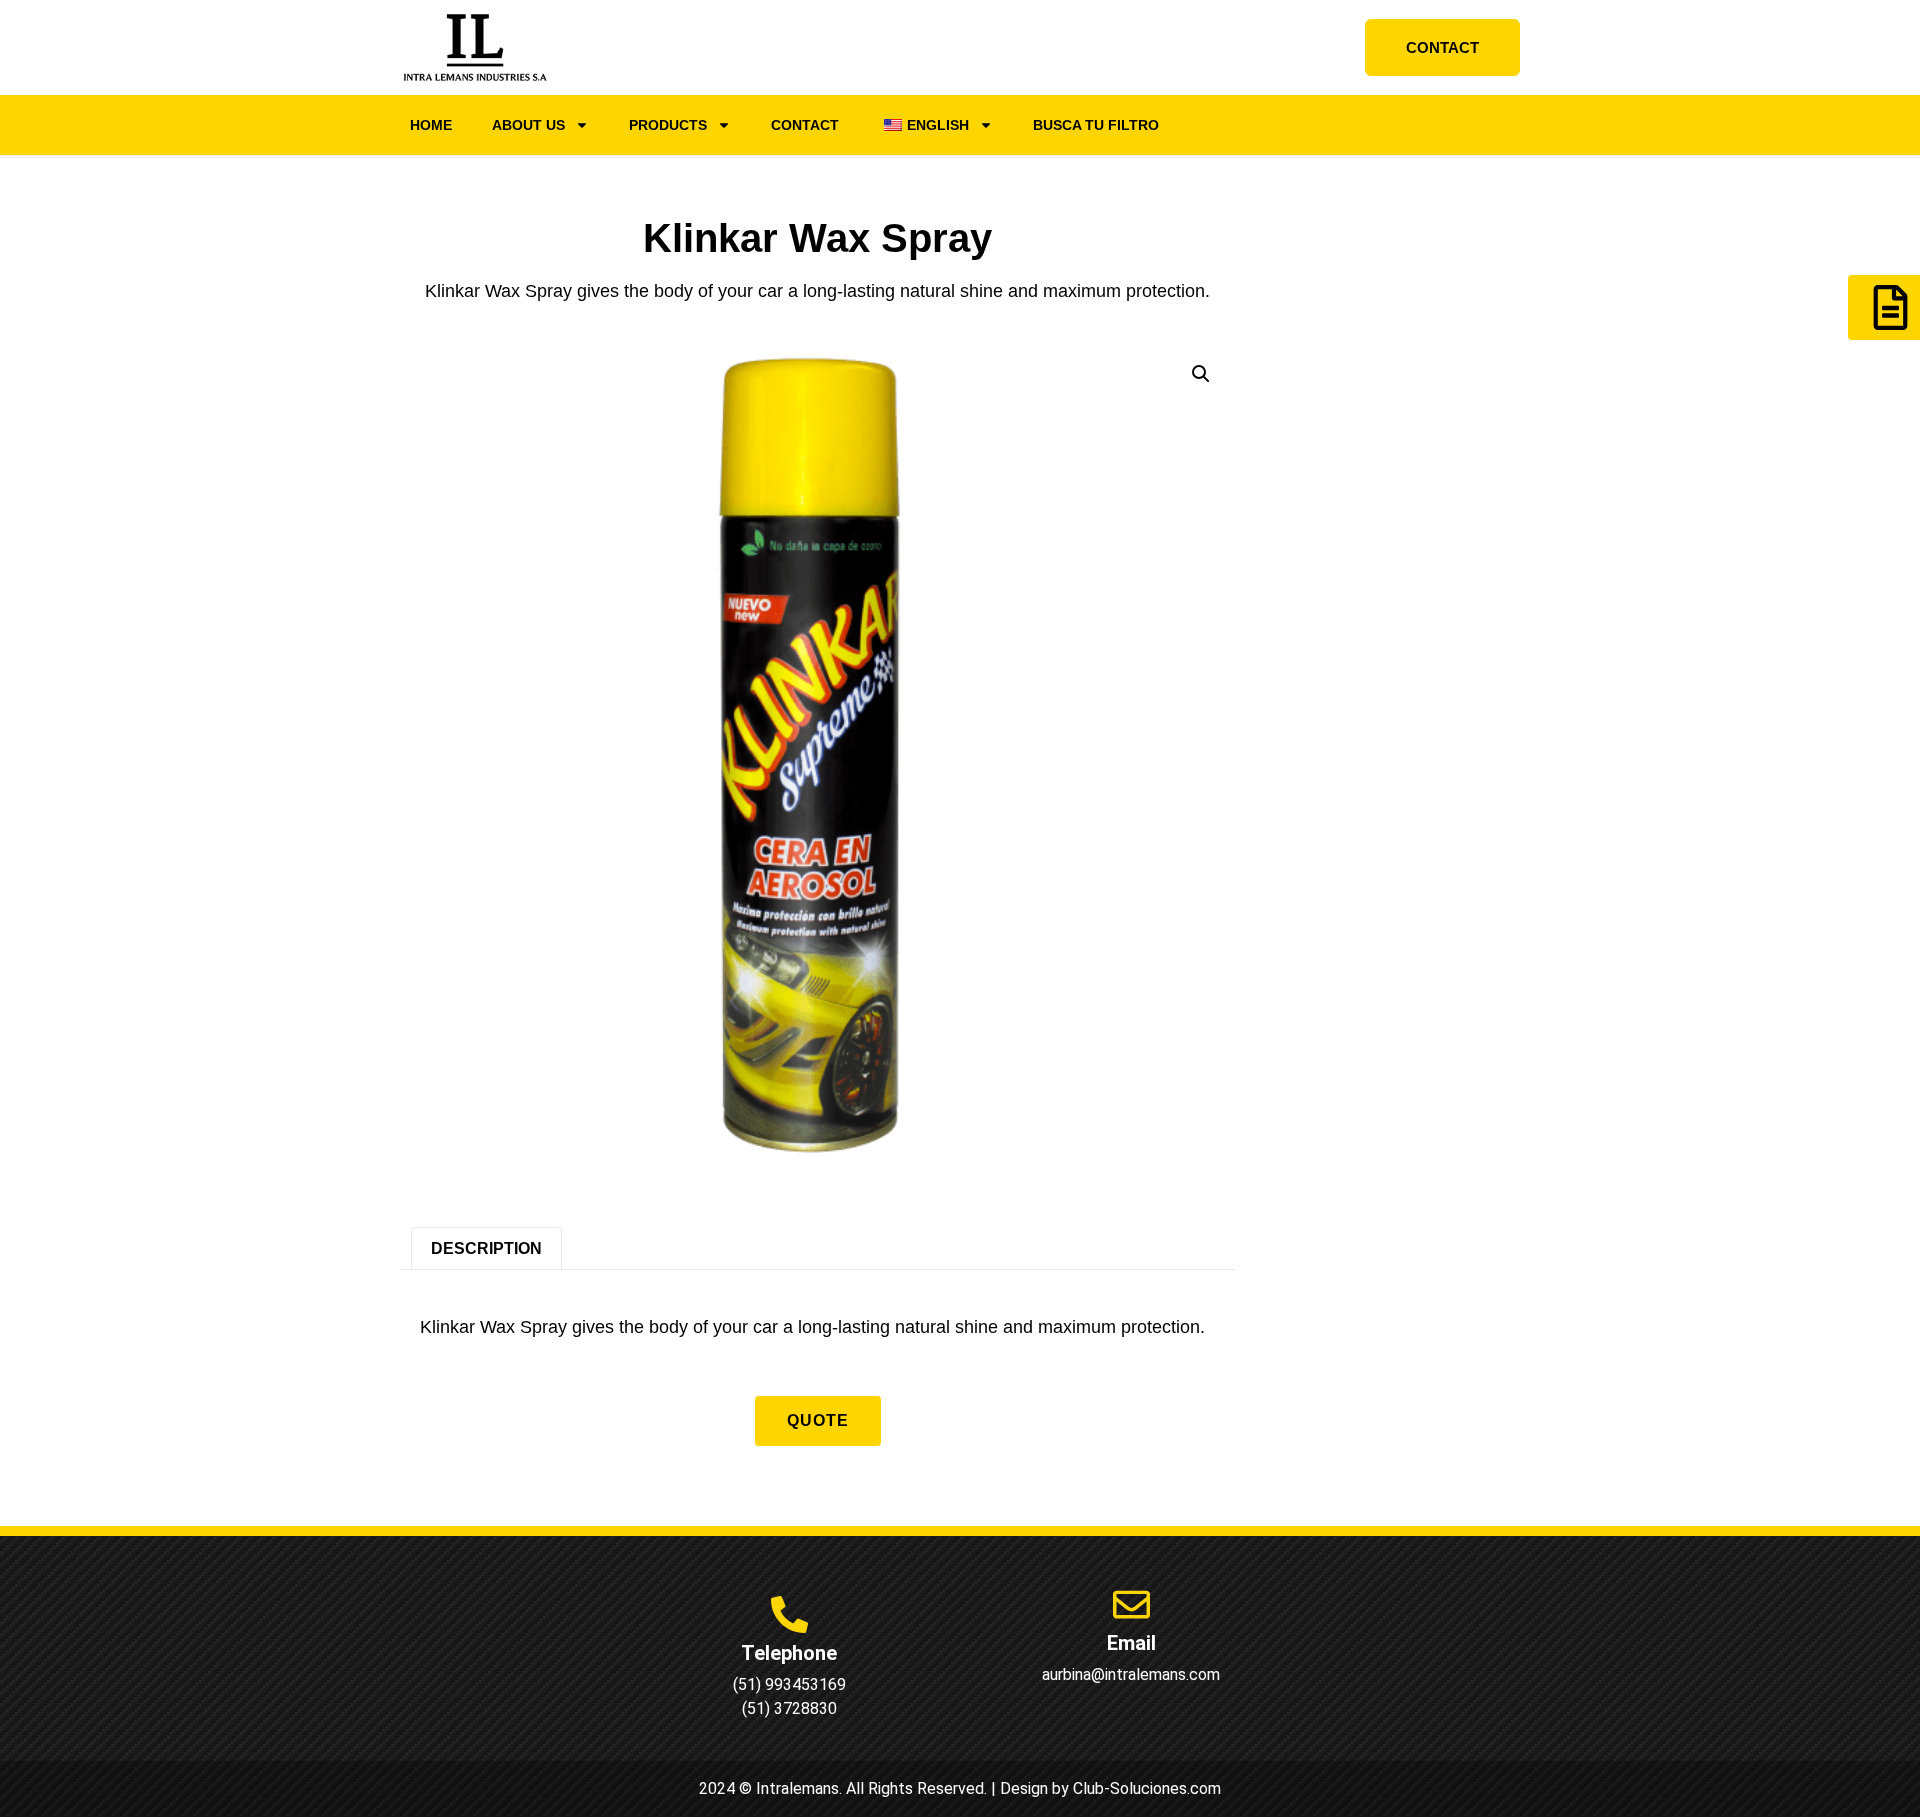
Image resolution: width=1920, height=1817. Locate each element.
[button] (1201, 374)
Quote (818, 1420)
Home (431, 125)
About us (528, 125)
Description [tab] (486, 1248)
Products (668, 125)
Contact (805, 125)
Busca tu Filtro (1096, 125)
